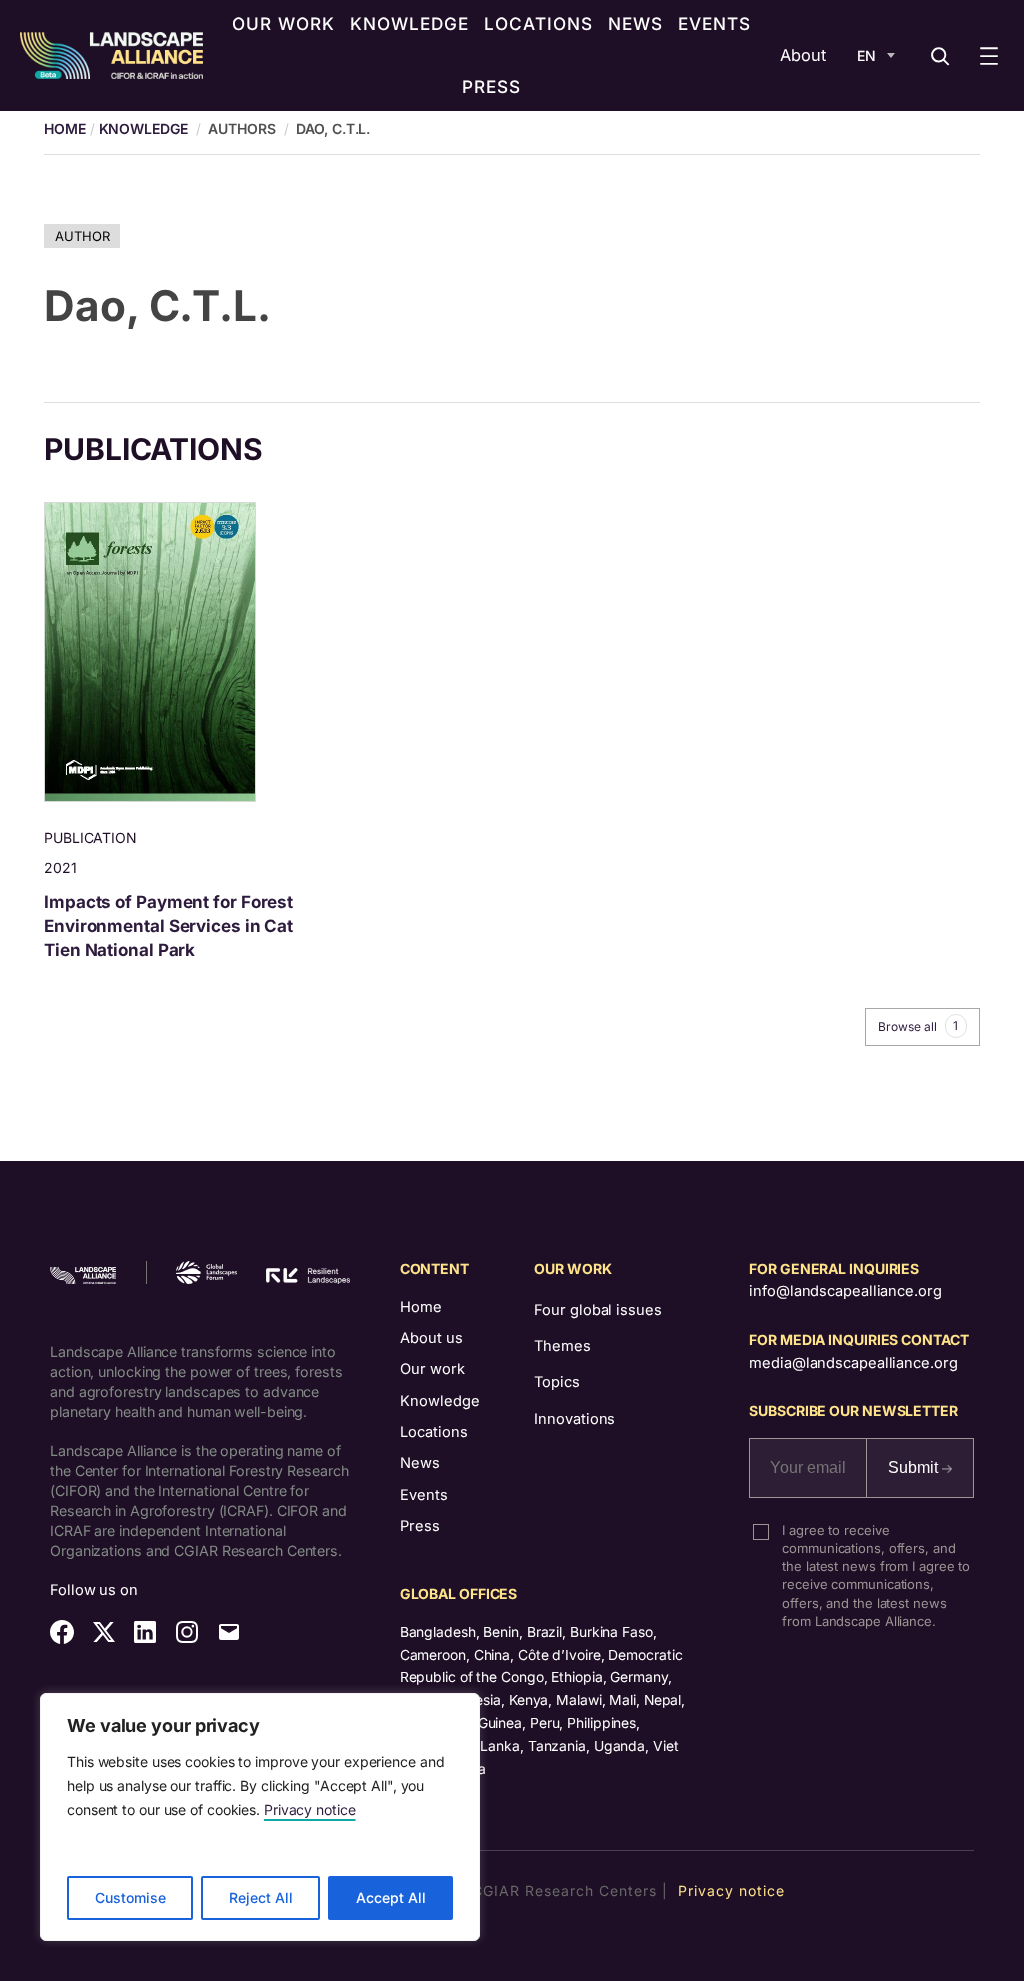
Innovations (574, 1419)
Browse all (918, 1026)
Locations (434, 1432)
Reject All (261, 1897)
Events (424, 1495)
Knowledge (143, 128)
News (420, 1463)
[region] (260, 1817)
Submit (915, 1467)
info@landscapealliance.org (845, 1291)
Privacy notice (310, 1809)
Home (421, 1307)
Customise (130, 1897)
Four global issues (597, 1310)
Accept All (391, 1897)
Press (420, 1526)
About (803, 55)
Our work (432, 1369)
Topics (556, 1382)
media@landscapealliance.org (853, 1363)
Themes (562, 1346)
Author (82, 236)
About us (431, 1338)
